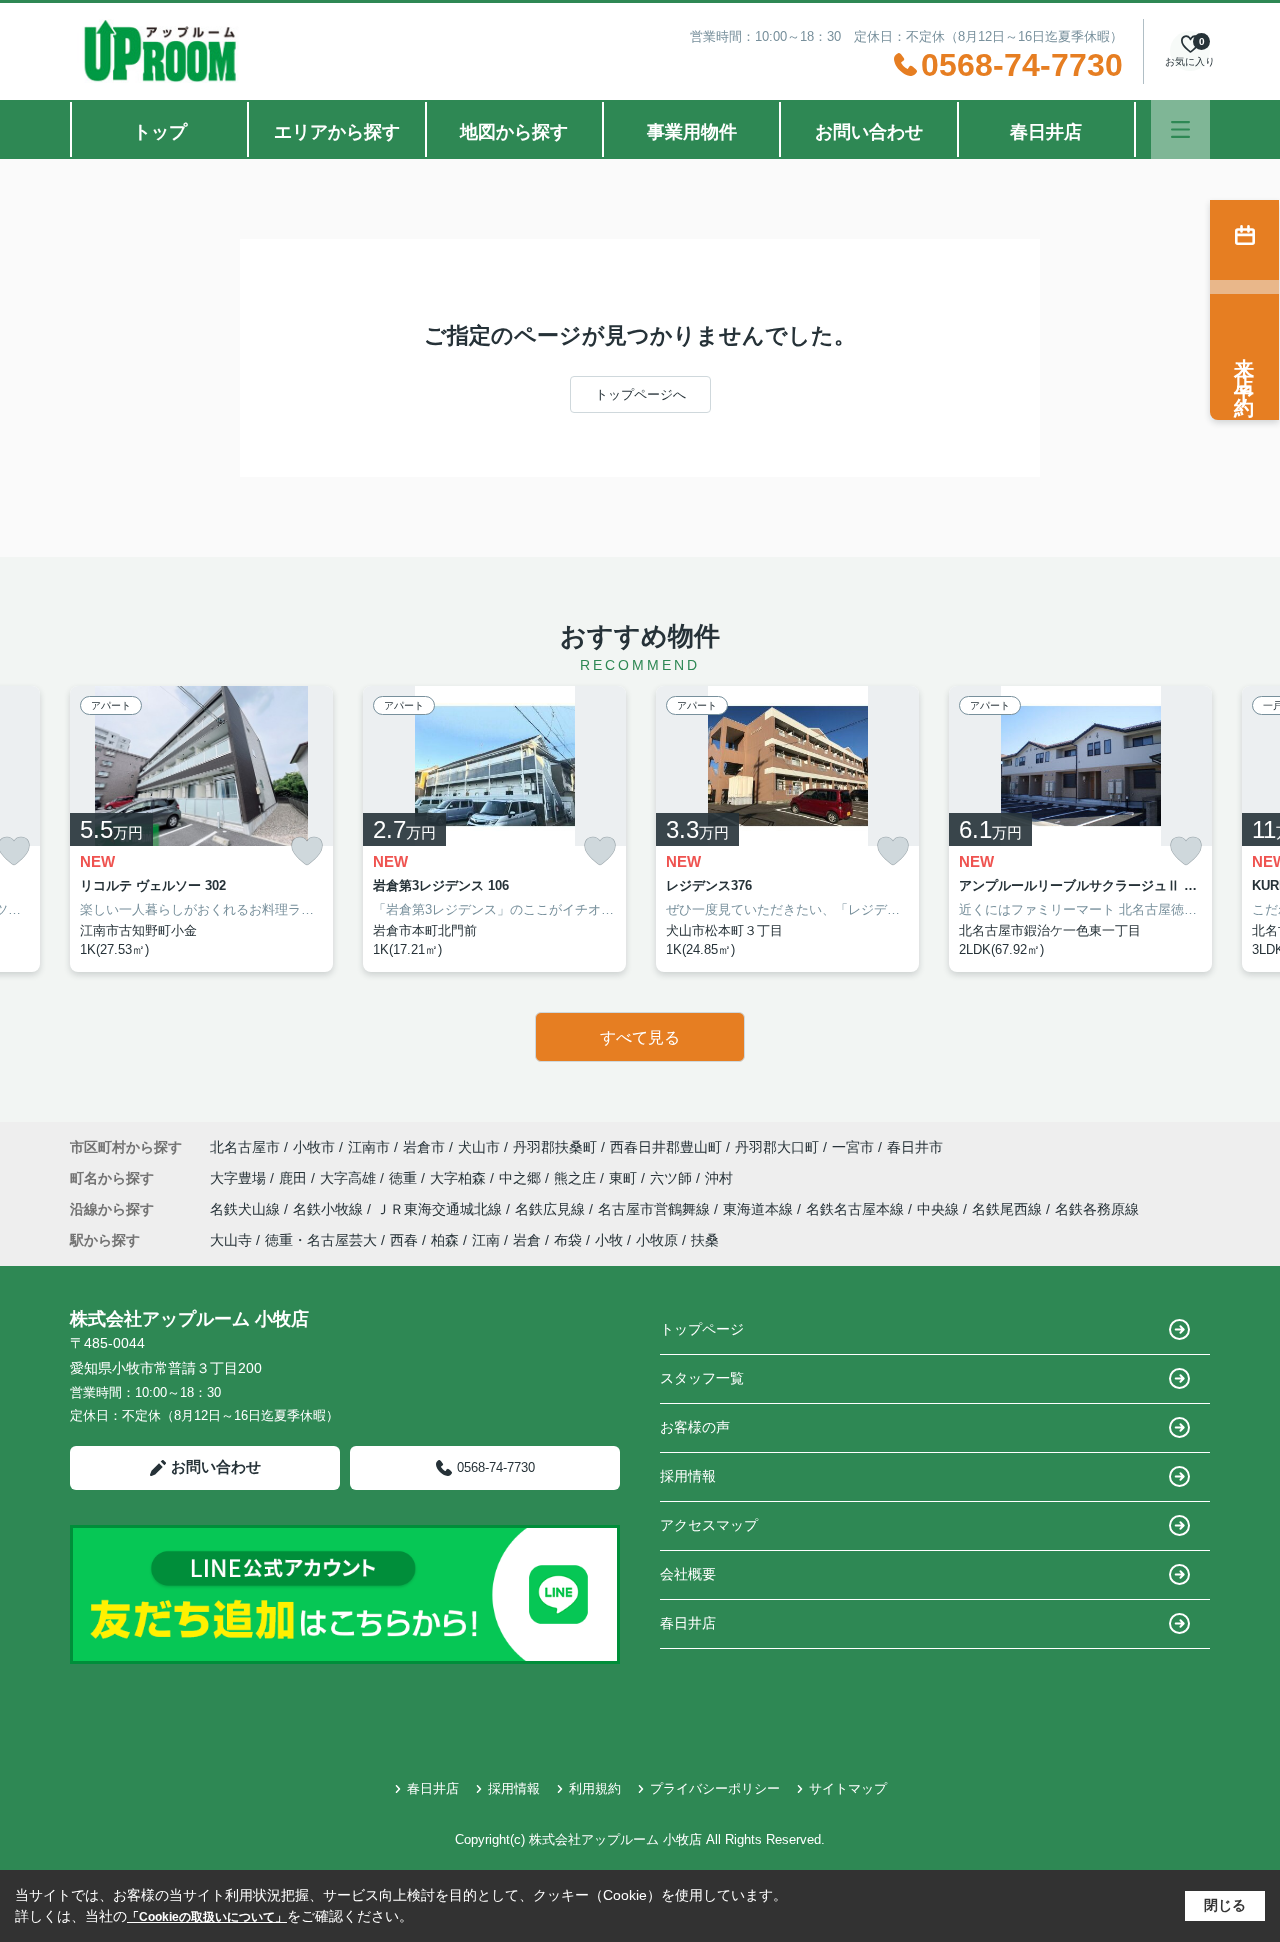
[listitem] (201, 829)
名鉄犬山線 (247, 1209)
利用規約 (595, 1788)
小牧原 (657, 1240)
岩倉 (527, 1240)
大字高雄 (350, 1178)
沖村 (719, 1178)
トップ (160, 132)
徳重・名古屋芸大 (321, 1240)
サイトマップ (848, 1788)
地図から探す (514, 132)
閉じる (1225, 1905)
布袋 (568, 1240)
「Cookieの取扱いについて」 (207, 1917)
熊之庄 (577, 1178)
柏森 (445, 1240)
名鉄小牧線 (330, 1209)
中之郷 (522, 1178)
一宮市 (853, 1147)
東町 (625, 1178)
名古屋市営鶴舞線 (656, 1209)
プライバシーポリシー (715, 1788)
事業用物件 (692, 132)
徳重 (405, 1178)
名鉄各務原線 (1097, 1209)
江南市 (369, 1147)
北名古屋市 (245, 1147)
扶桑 (705, 1240)
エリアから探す (337, 132)
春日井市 (915, 1147)
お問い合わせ (869, 132)
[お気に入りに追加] (307, 851)
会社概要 (688, 1574)
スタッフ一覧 (702, 1378)
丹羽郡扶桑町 (555, 1147)
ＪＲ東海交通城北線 (441, 1209)
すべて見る (640, 1037)
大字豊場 (240, 1178)
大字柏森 (460, 1178)
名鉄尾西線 (1009, 1209)
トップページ (702, 1329)
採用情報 (688, 1476)
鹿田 (295, 1178)
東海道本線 (760, 1209)
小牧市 (314, 1147)
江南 (486, 1240)
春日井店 (1046, 132)
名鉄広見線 (552, 1209)
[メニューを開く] (1180, 129)
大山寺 (231, 1240)
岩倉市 (424, 1147)
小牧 (609, 1240)
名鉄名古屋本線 (857, 1209)
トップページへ (640, 394)
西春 (404, 1240)
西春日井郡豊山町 (666, 1147)
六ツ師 (673, 1178)
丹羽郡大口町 (777, 1147)
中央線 (940, 1209)
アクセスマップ (709, 1525)
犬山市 (479, 1147)
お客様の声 (695, 1427)
